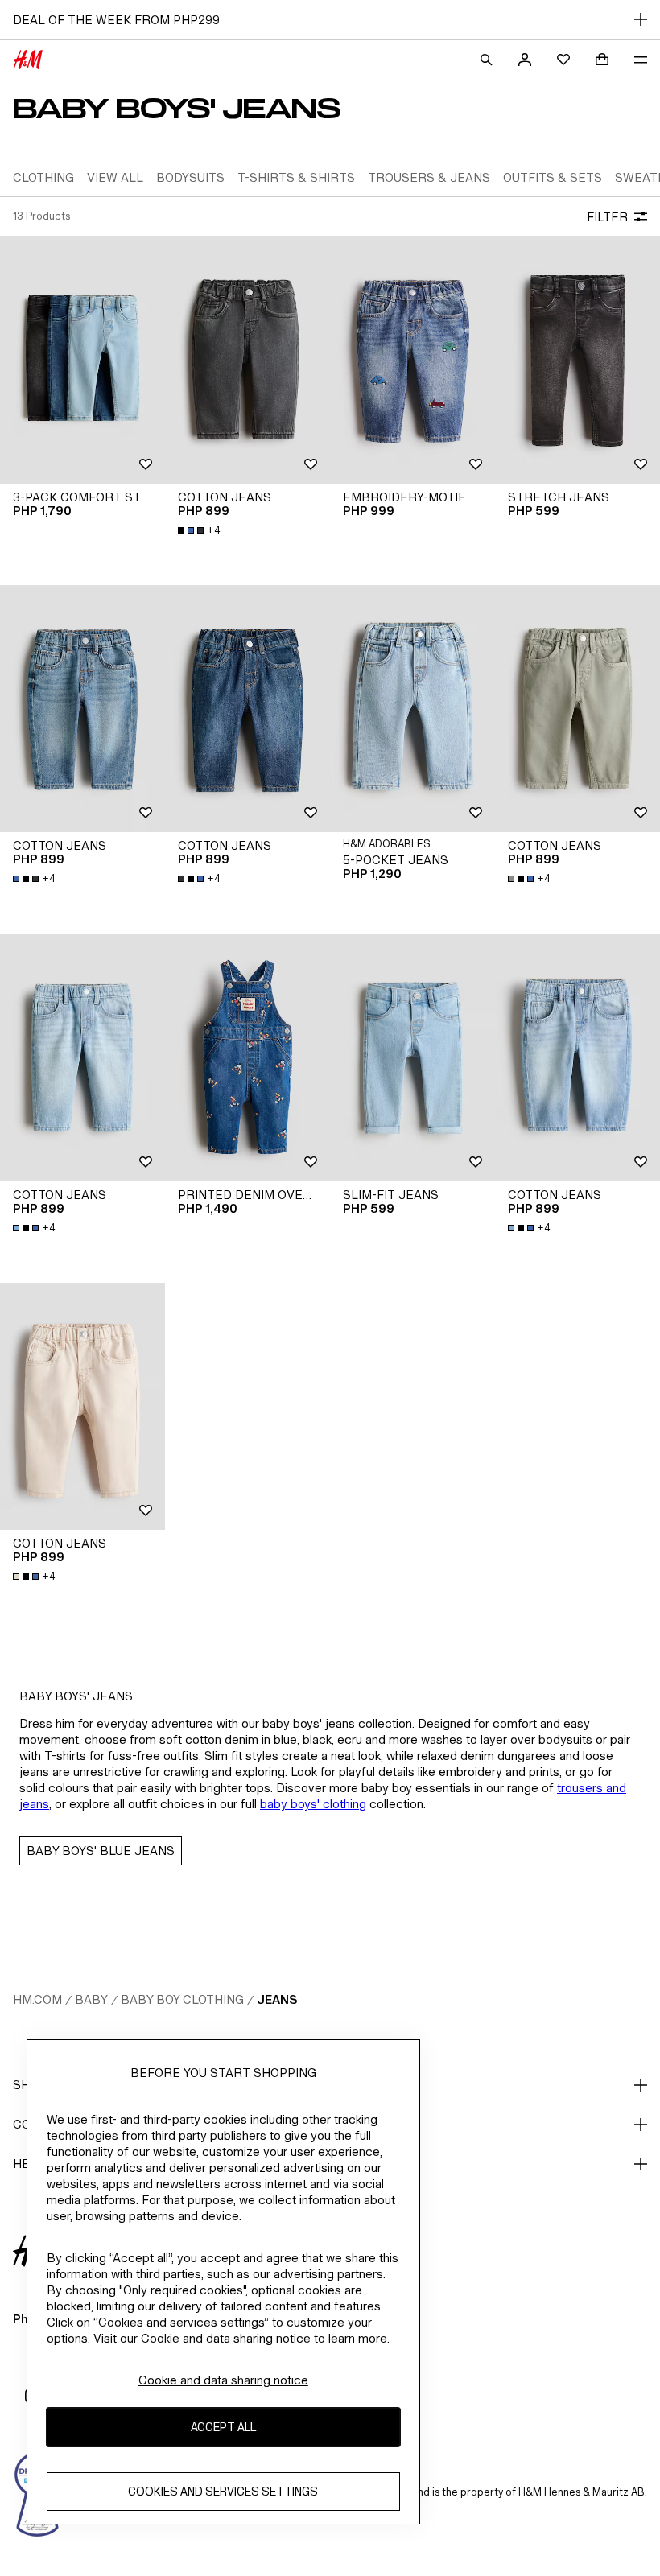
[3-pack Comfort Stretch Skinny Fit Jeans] (82, 360)
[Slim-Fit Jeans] (412, 1057)
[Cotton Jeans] (248, 360)
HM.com (37, 1999)
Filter (607, 217)
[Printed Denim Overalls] (248, 1057)
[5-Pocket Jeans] (412, 709)
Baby (91, 1999)
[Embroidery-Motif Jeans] (412, 360)
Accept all (223, 2427)
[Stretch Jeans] (577, 360)
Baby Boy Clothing (182, 1999)
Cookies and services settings (223, 2491)
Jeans (277, 1999)
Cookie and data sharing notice (223, 2380)
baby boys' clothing (313, 1804)
